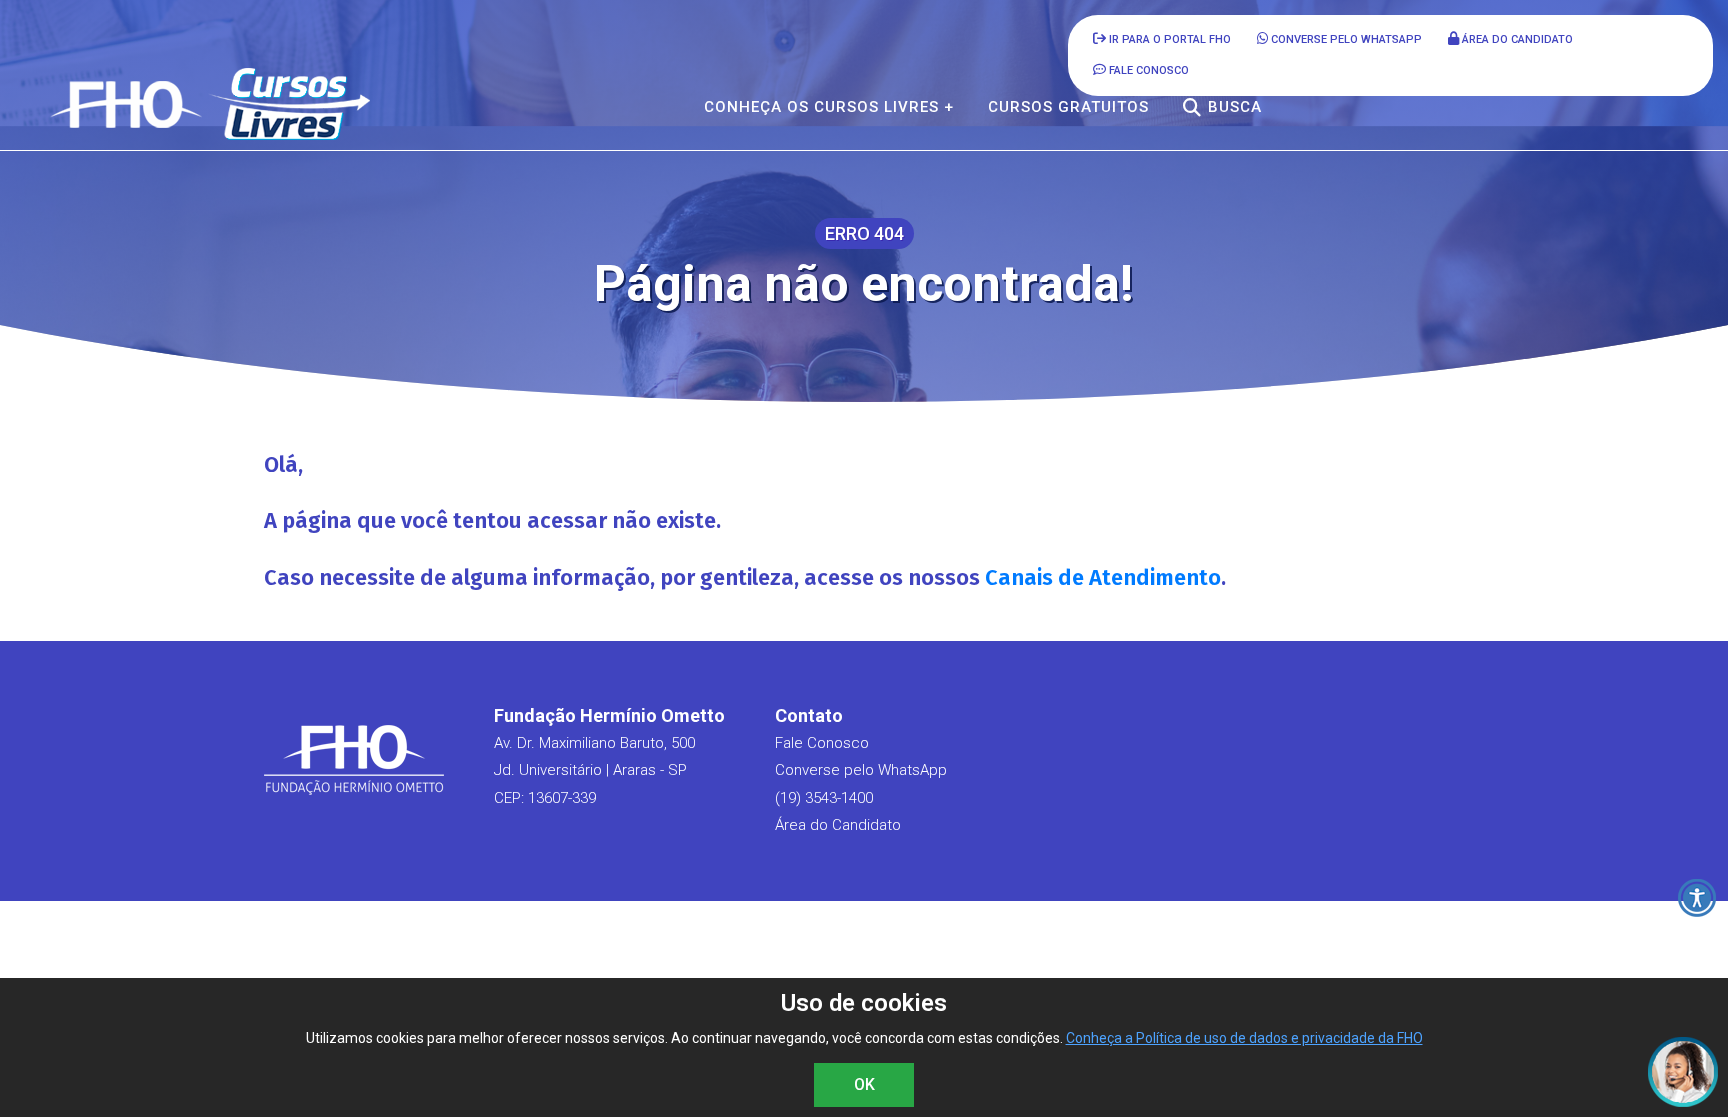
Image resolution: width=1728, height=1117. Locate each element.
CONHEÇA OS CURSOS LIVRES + (829, 107)
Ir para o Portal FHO (1168, 39)
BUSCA (1235, 107)
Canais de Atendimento (1103, 577)
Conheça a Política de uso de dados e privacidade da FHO (1244, 1038)
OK (864, 1084)
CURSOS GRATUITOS (1068, 107)
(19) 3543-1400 (824, 798)
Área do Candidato (1516, 39)
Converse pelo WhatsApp (1345, 39)
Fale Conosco (822, 743)
